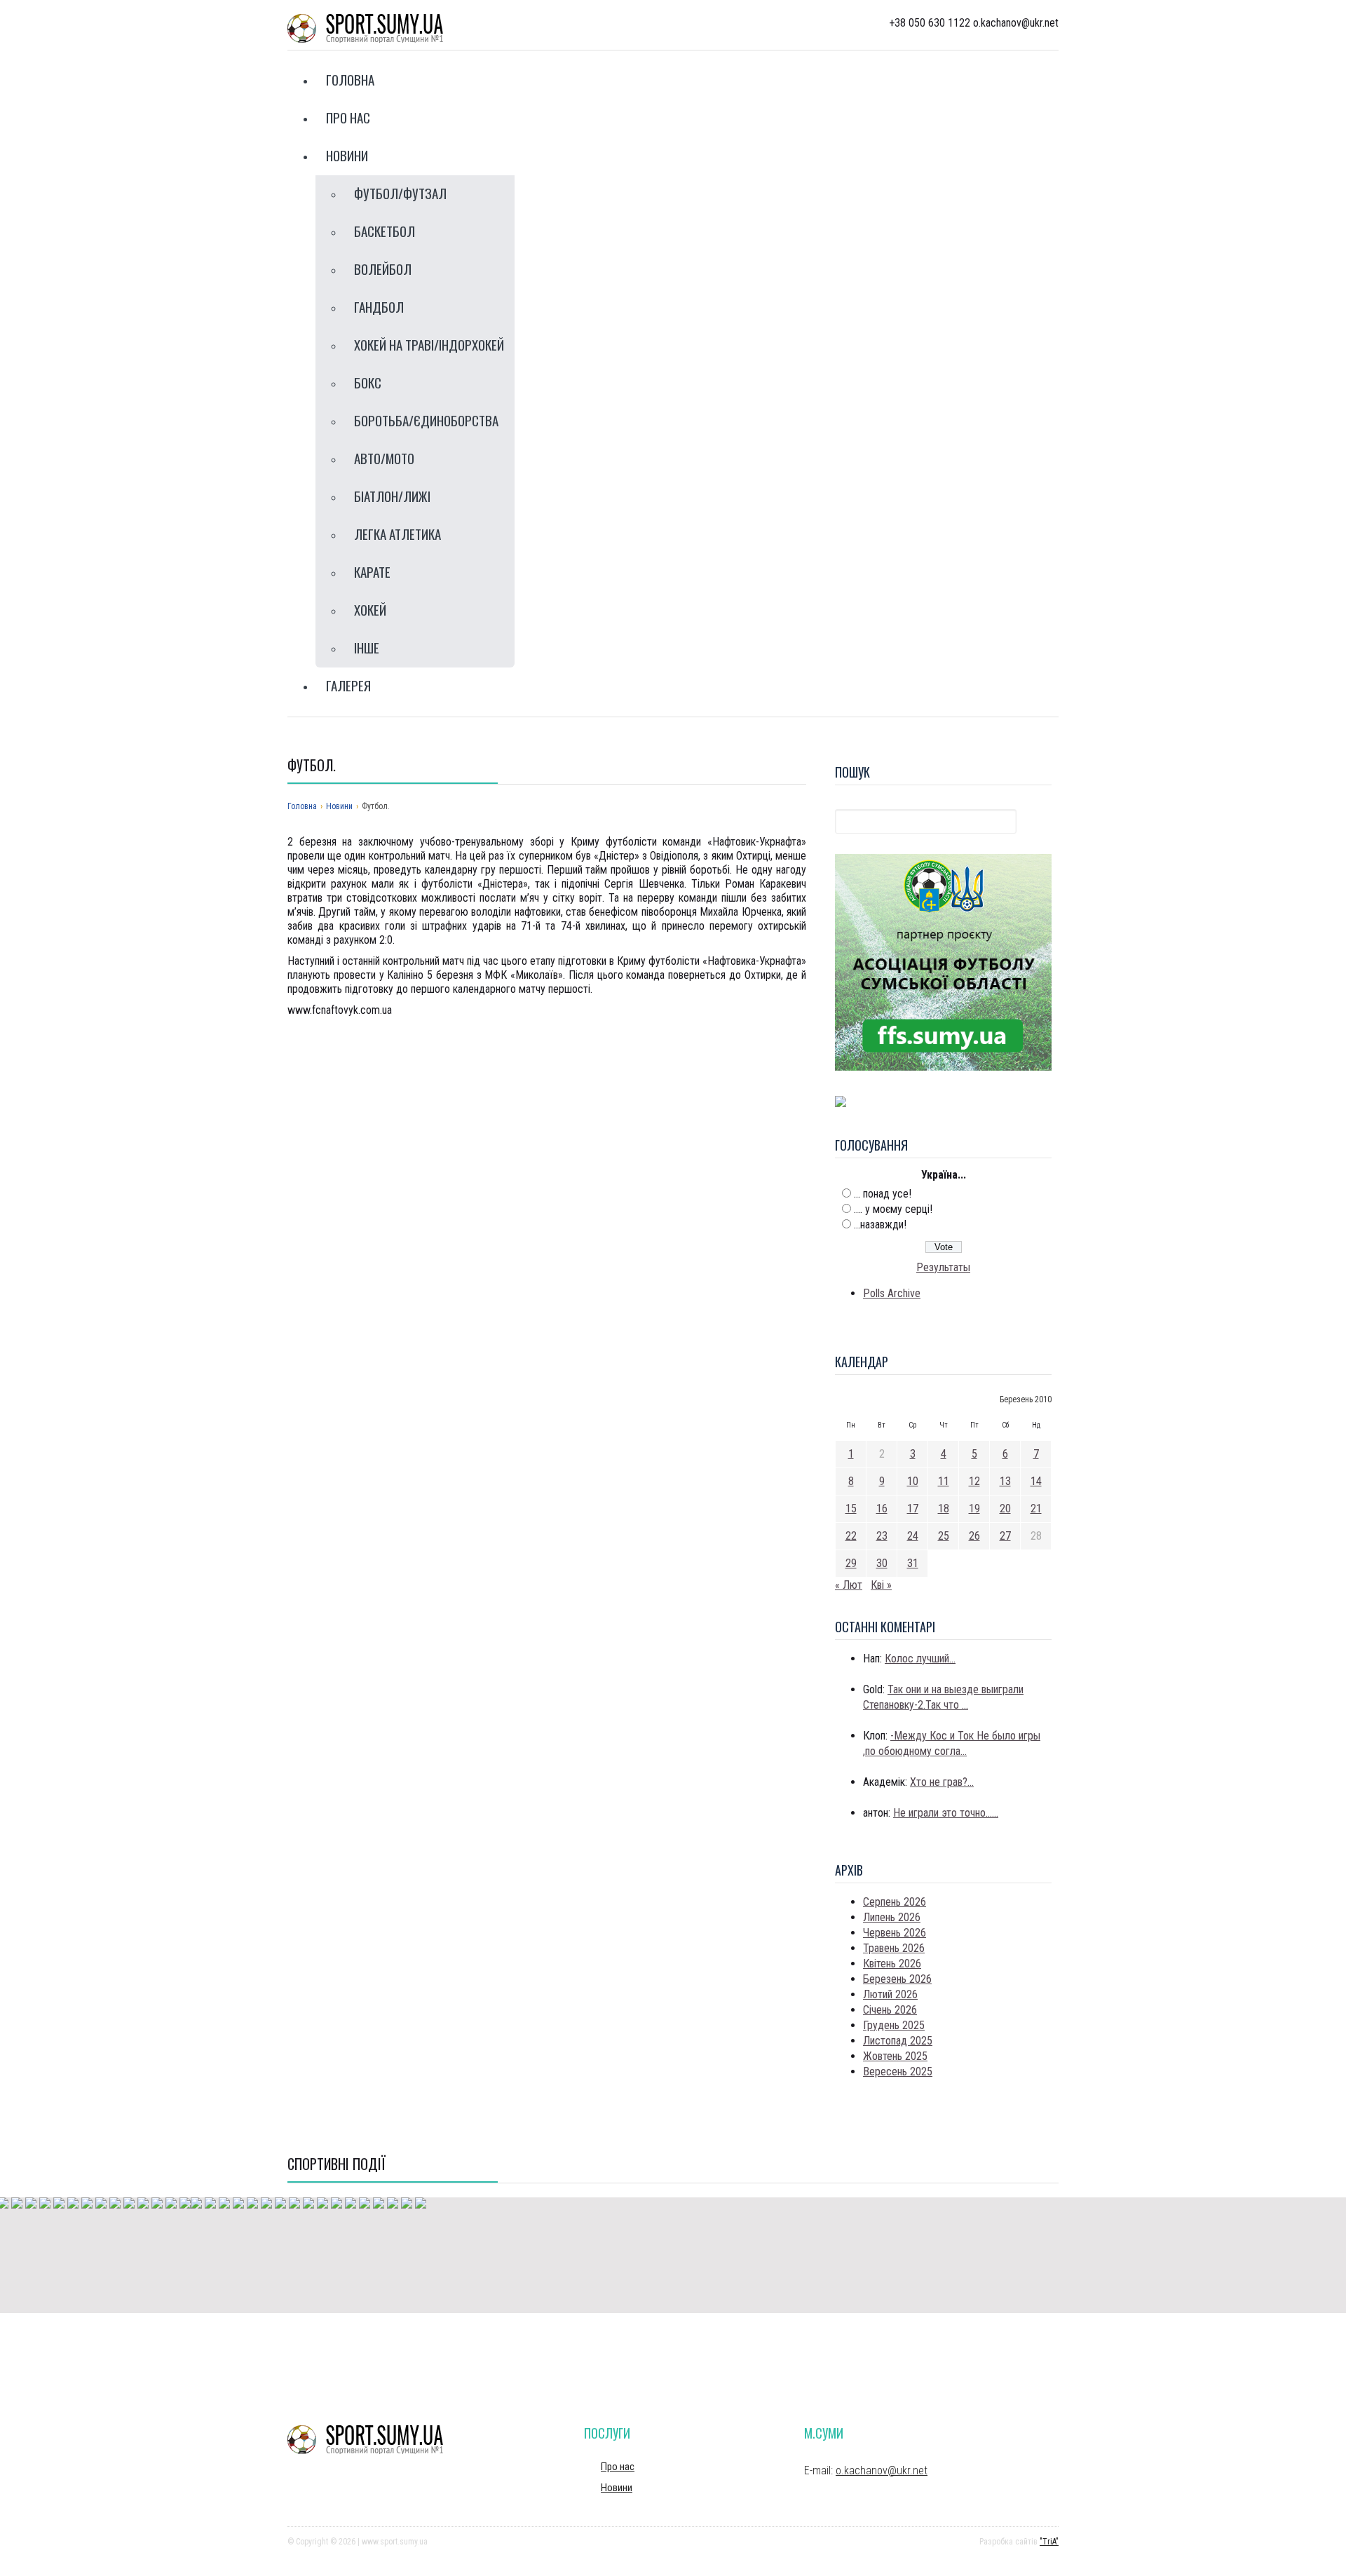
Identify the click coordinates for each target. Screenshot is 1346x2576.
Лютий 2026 (890, 1994)
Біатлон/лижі (392, 496)
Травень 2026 (894, 1948)
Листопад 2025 (898, 2041)
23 (882, 1536)
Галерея (348, 685)
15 (851, 1509)
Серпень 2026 (895, 1902)
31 (913, 1563)
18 (944, 1509)
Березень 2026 (897, 1979)
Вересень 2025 (898, 2072)
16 (882, 1509)
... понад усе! (883, 1194)
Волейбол (383, 269)
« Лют (849, 1585)
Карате (372, 571)
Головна (350, 79)
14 (1036, 1481)
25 (944, 1536)
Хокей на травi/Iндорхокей (429, 344)
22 (851, 1536)
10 (913, 1481)
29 (851, 1563)
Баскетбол (385, 231)
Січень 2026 (890, 2010)
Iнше (367, 647)
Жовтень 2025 (895, 2056)
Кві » (881, 1585)
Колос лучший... (920, 1659)
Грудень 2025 (894, 2025)
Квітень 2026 (892, 1964)
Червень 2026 (895, 1933)
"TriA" (1049, 2542)
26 (974, 1536)
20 (1005, 1509)
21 (1036, 1509)
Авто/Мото (384, 458)
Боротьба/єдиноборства (426, 420)
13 (1005, 1481)
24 (913, 1536)
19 (974, 1509)
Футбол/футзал (400, 193)
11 (944, 1481)
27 (1005, 1536)
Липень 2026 (892, 1917)
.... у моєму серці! (893, 1209)
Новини (347, 155)
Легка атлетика (397, 534)
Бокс (368, 382)
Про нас (348, 117)
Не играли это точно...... (946, 1813)
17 (913, 1509)
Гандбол (379, 306)
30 (882, 1563)
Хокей (370, 609)
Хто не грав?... (942, 1782)
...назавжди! (880, 1225)
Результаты (943, 1267)
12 (974, 1481)
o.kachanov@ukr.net (882, 2470)
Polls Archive (892, 1293)
